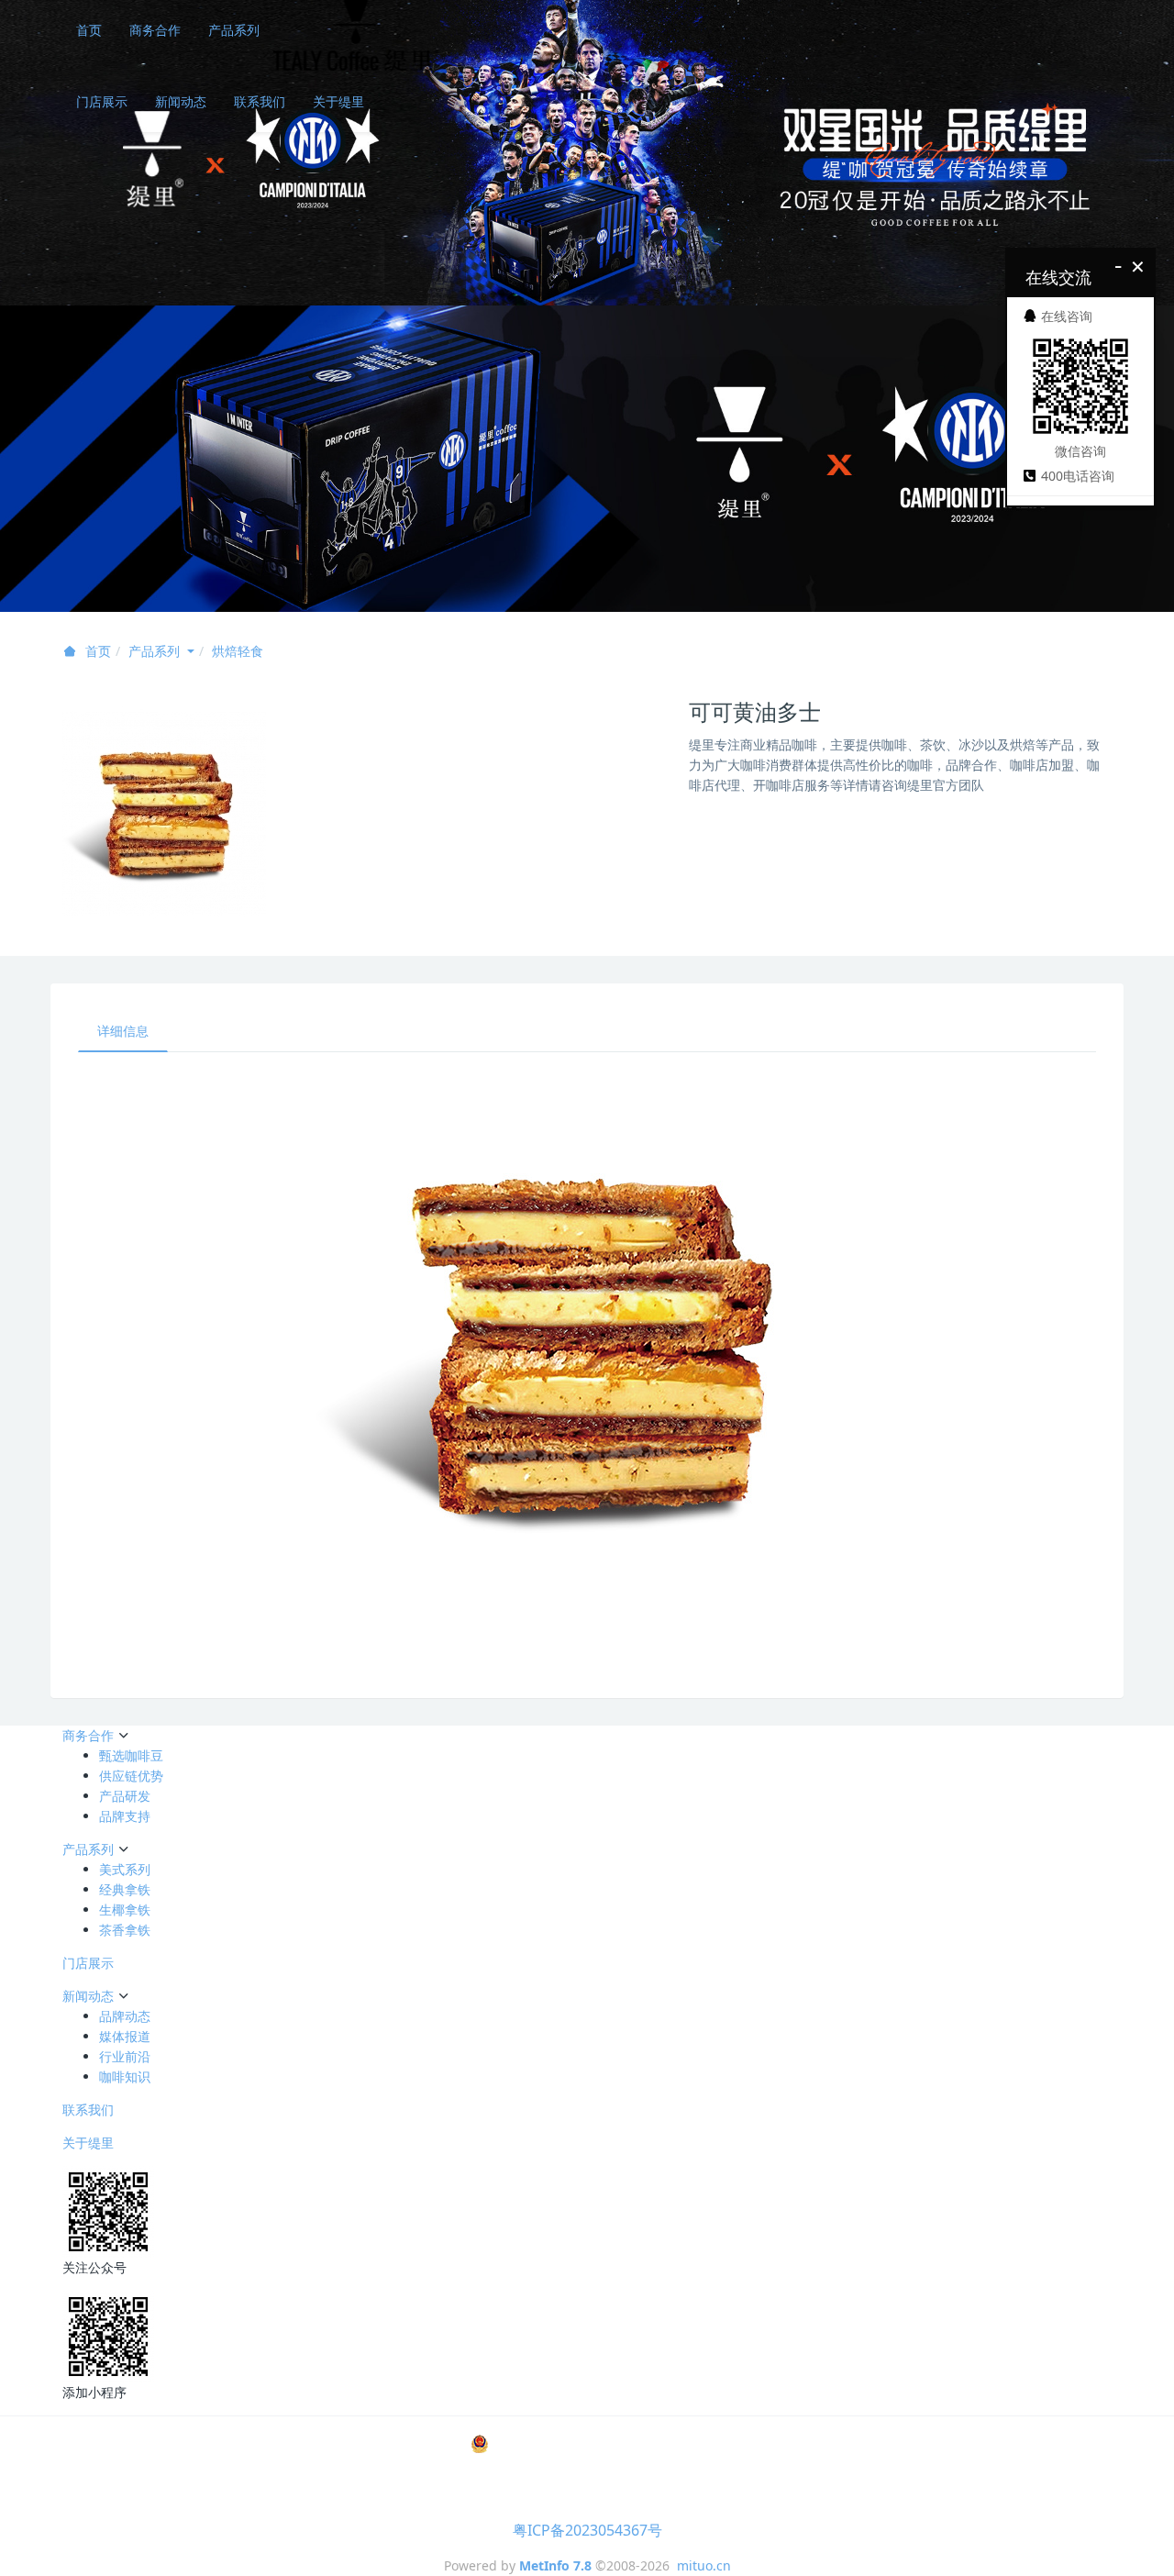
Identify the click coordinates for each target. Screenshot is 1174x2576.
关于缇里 (338, 101)
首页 (89, 30)
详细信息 (123, 1031)
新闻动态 (181, 101)
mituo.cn (704, 2565)
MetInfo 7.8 (555, 2565)
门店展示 (102, 101)
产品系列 (234, 30)
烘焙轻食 (238, 651)
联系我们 (260, 101)
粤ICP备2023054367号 (587, 2530)
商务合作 (155, 30)
